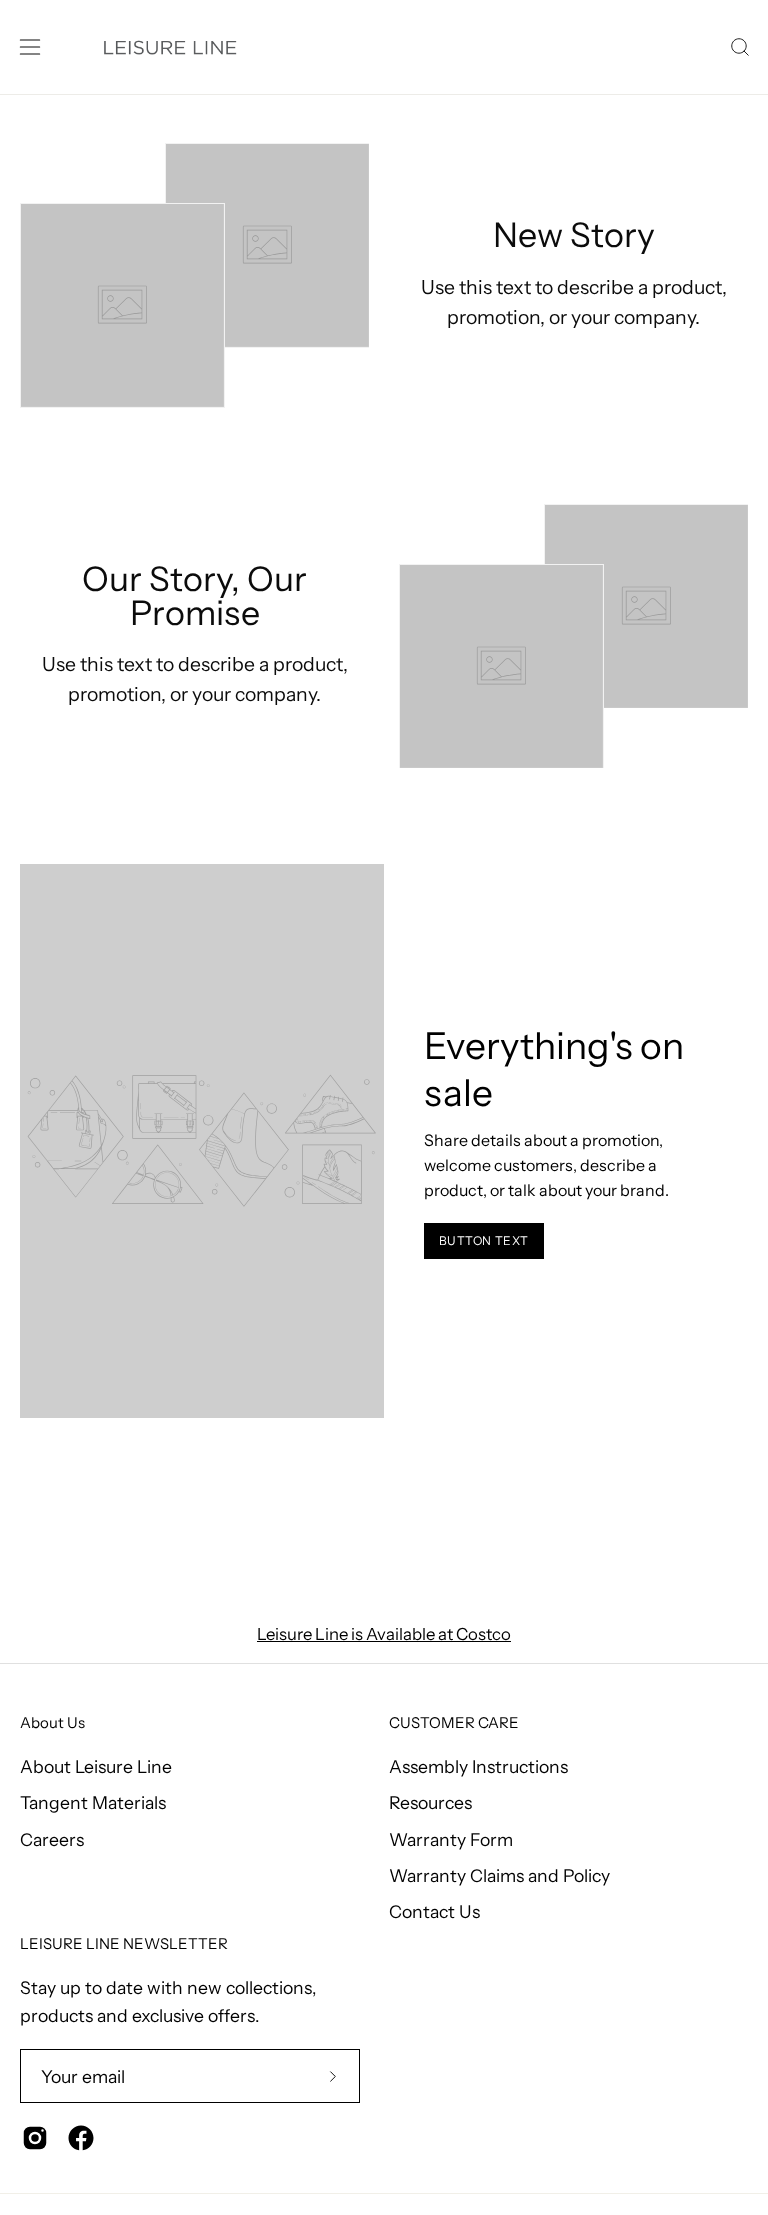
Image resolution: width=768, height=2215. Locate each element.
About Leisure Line (96, 1766)
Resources (430, 1802)
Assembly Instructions (478, 1766)
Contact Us (434, 1911)
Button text (484, 1240)
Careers (52, 1838)
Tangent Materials (93, 1802)
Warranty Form (451, 1838)
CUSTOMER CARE (454, 1723)
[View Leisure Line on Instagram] (35, 2138)
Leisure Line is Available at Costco (384, 1634)
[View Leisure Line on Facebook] (81, 2138)
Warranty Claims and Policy (499, 1875)
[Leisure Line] (170, 47)
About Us (52, 1723)
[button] (738, 47)
